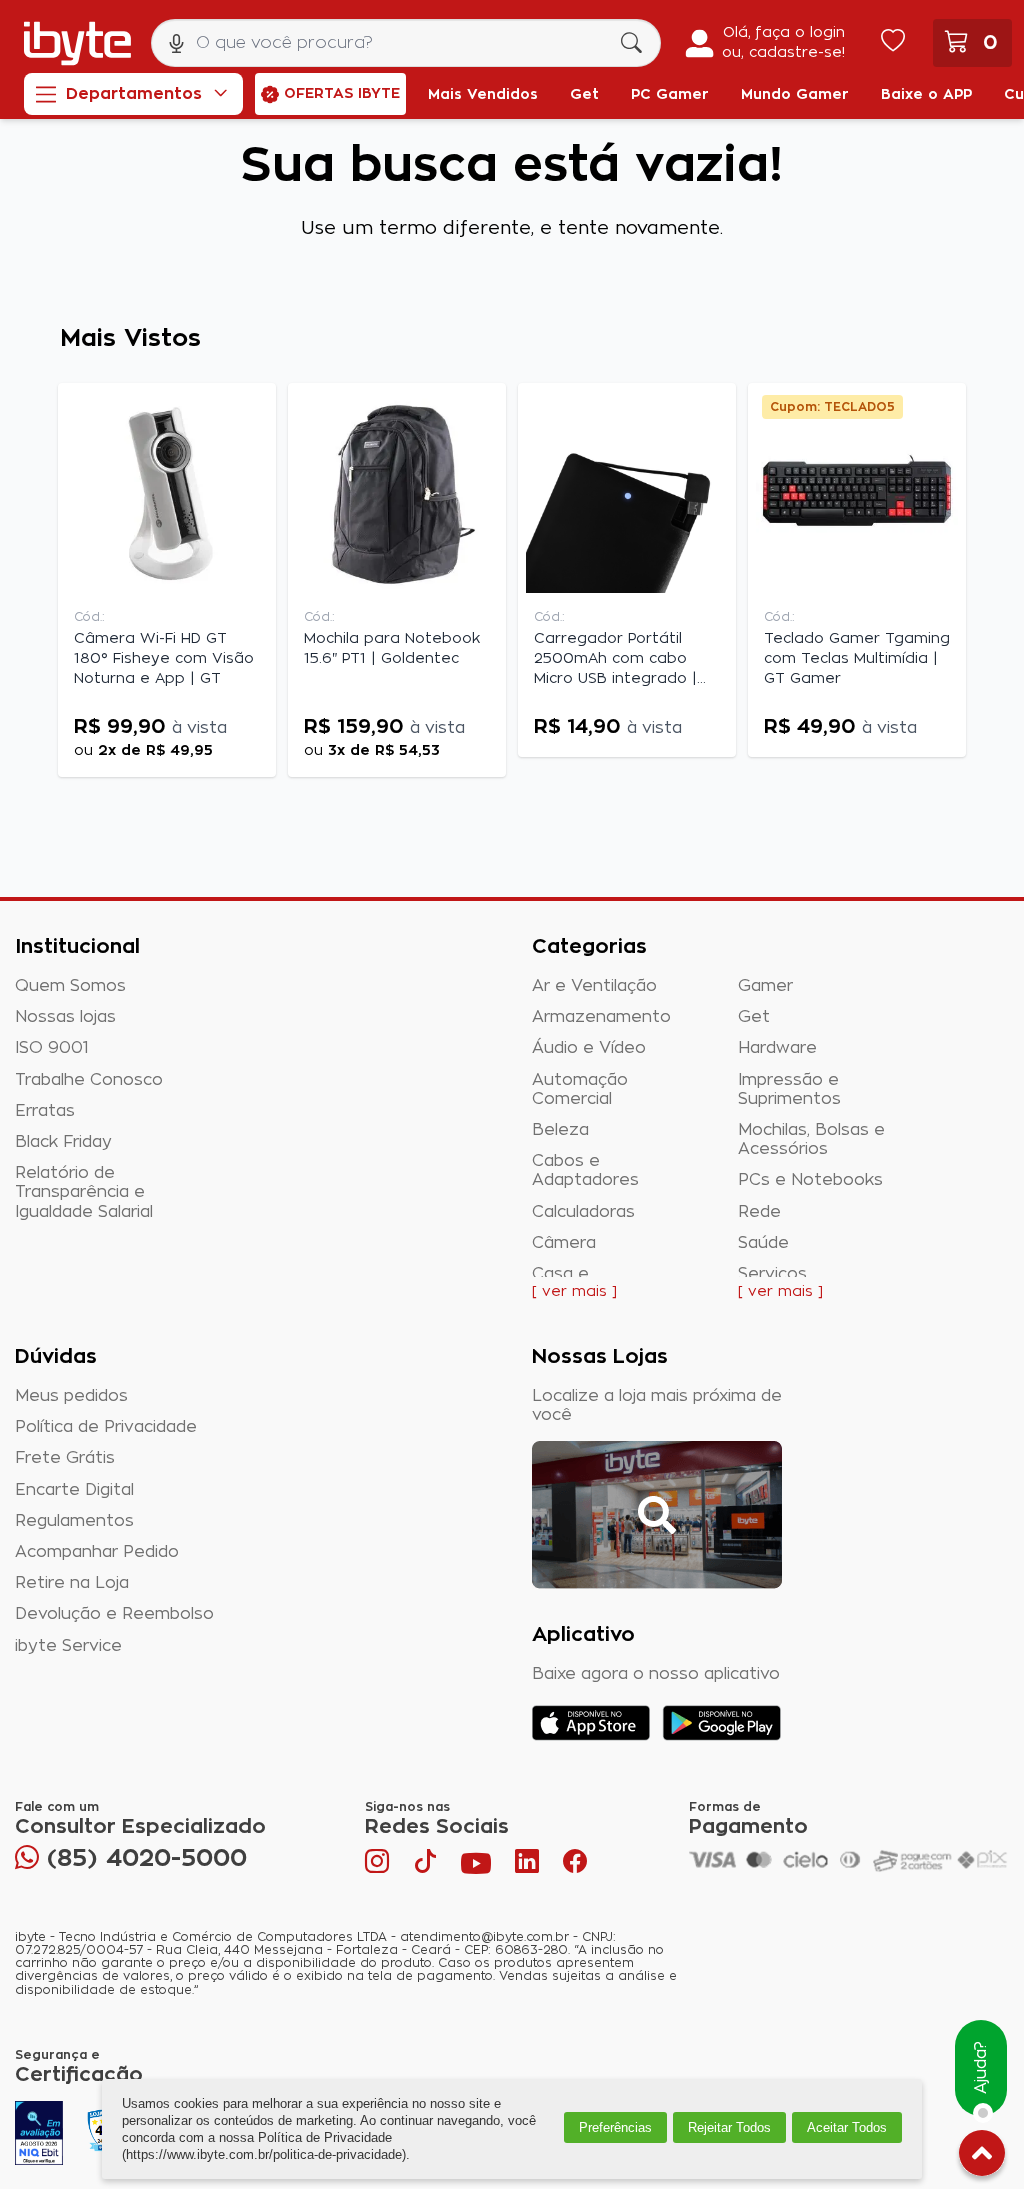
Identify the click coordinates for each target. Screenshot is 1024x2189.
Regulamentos (74, 1521)
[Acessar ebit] (39, 2133)
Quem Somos (70, 986)
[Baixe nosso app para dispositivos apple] (591, 1723)
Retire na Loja (72, 1583)
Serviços (772, 1274)
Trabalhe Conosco (89, 1080)
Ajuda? (981, 2068)
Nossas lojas (65, 1017)
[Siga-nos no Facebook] (575, 1866)
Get (754, 1017)
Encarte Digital (74, 1490)
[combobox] (406, 43)
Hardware (777, 1048)
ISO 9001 (52, 1048)
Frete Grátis (65, 1458)
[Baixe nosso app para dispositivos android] (721, 1723)
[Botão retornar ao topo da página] (982, 2157)
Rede (759, 1212)
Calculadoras (583, 1212)
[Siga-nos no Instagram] (379, 1866)
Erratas (45, 1111)
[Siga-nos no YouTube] (476, 1866)
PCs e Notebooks (810, 1180)
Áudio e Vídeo (589, 1048)
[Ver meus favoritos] (893, 43)
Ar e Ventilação (594, 986)
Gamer (765, 986)
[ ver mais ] (574, 1292)
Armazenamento (601, 1017)
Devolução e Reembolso (114, 1614)
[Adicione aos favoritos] (254, 407)
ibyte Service (68, 1646)
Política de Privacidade (106, 1427)
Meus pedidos (71, 1396)
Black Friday (63, 1142)
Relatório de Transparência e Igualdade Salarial (84, 1192)
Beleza (560, 1130)
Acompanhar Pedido (97, 1552)
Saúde (763, 1243)
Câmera (564, 1243)
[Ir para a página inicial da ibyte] (77, 43)
